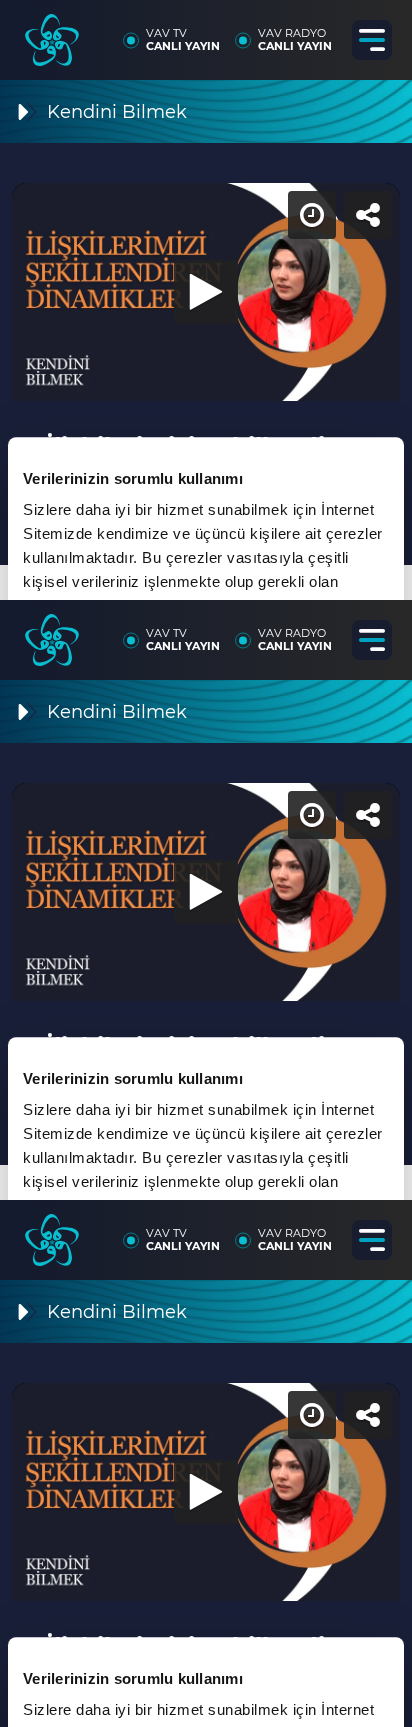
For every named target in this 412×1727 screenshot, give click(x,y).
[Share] (380, 32)
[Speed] (324, 32)
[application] (206, 863)
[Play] (206, 864)
